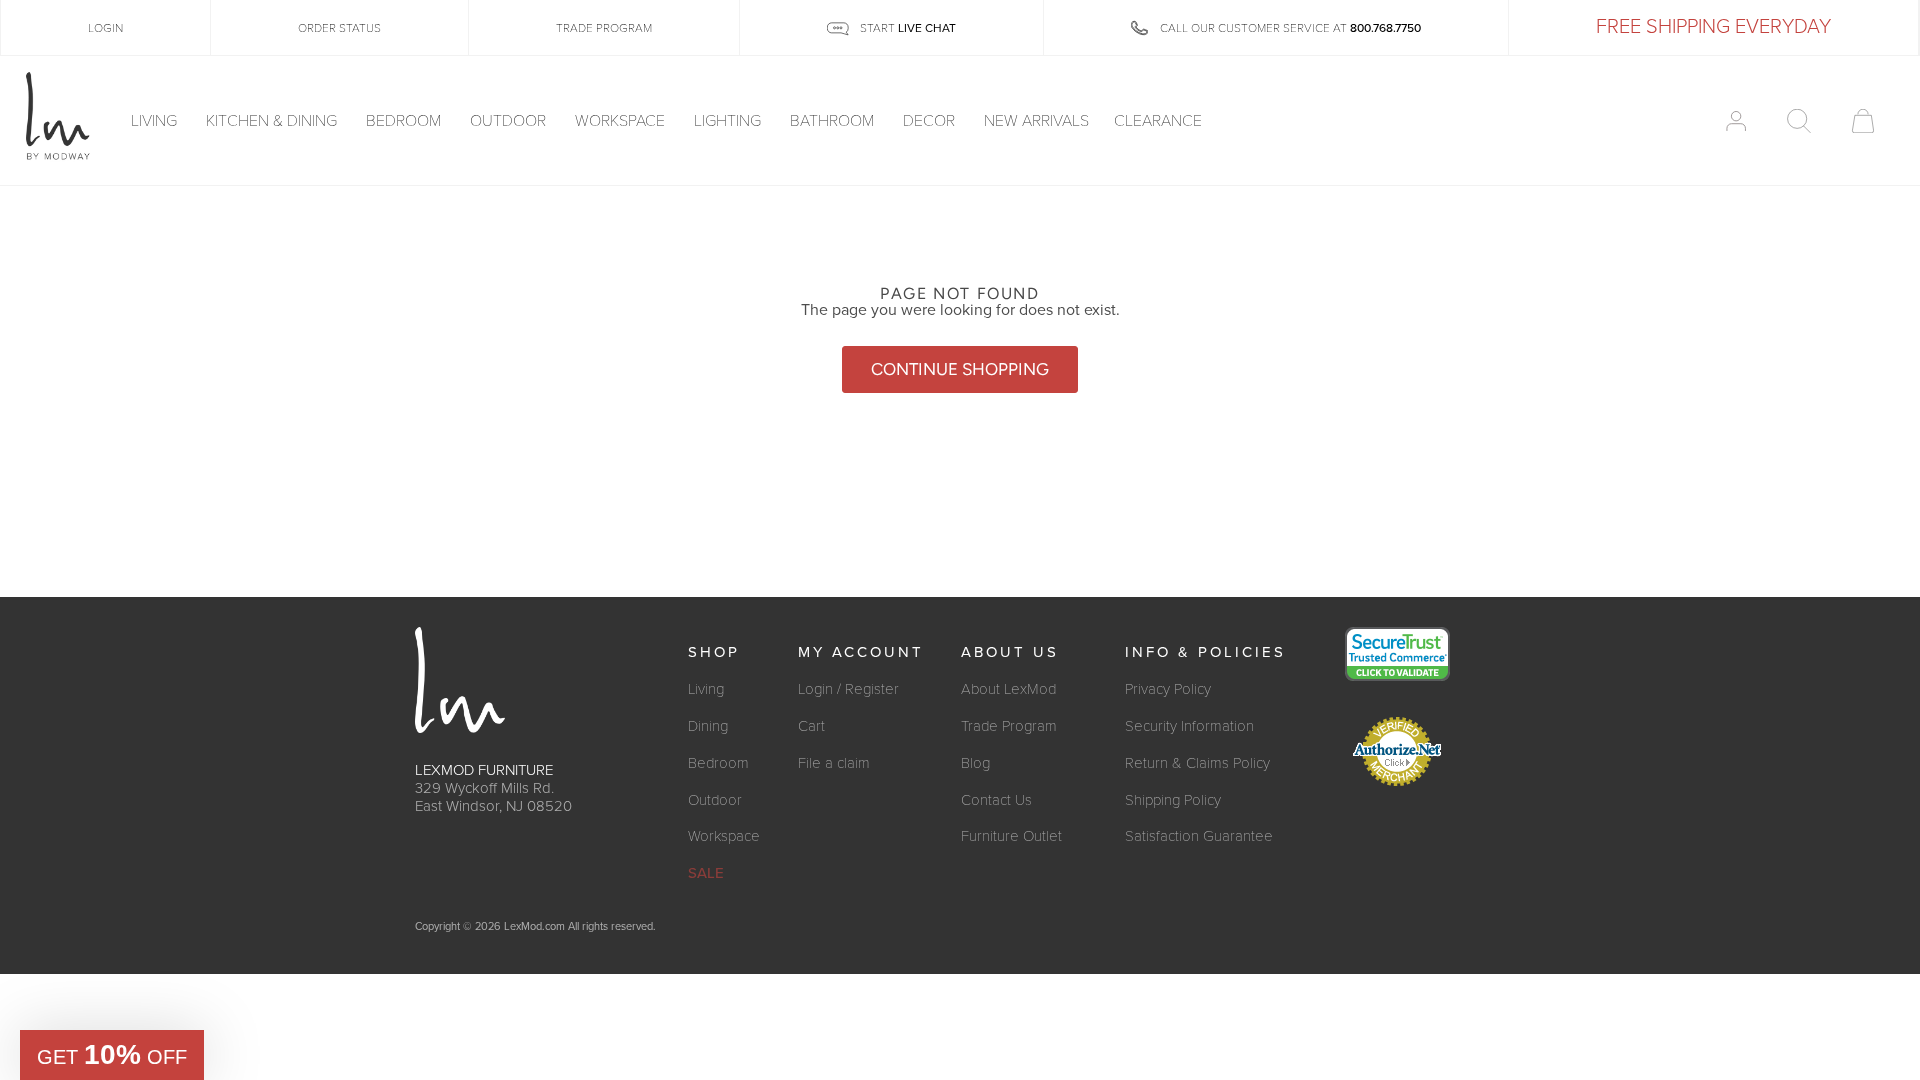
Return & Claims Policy (1197, 763)
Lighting (729, 121)
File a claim (834, 763)
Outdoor (510, 121)
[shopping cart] (1863, 121)
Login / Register (848, 689)
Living (156, 121)
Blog (975, 763)
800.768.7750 (1385, 28)
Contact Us (996, 800)
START (906, 28)
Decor (931, 121)
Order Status (339, 28)
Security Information (1189, 726)
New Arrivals (1036, 121)
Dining (708, 726)
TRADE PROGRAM (604, 28)
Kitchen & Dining (273, 121)
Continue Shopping (960, 369)
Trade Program (1009, 726)
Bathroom (834, 121)
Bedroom (405, 121)
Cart (811, 726)
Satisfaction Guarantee (1199, 836)
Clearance (1158, 121)
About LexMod (1008, 689)
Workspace (622, 121)
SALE (706, 873)
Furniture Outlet (1011, 836)
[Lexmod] (58, 117)
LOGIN (105, 28)
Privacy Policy (1168, 689)
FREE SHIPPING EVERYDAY (1713, 27)
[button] (112, 1055)
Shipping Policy (1173, 800)
